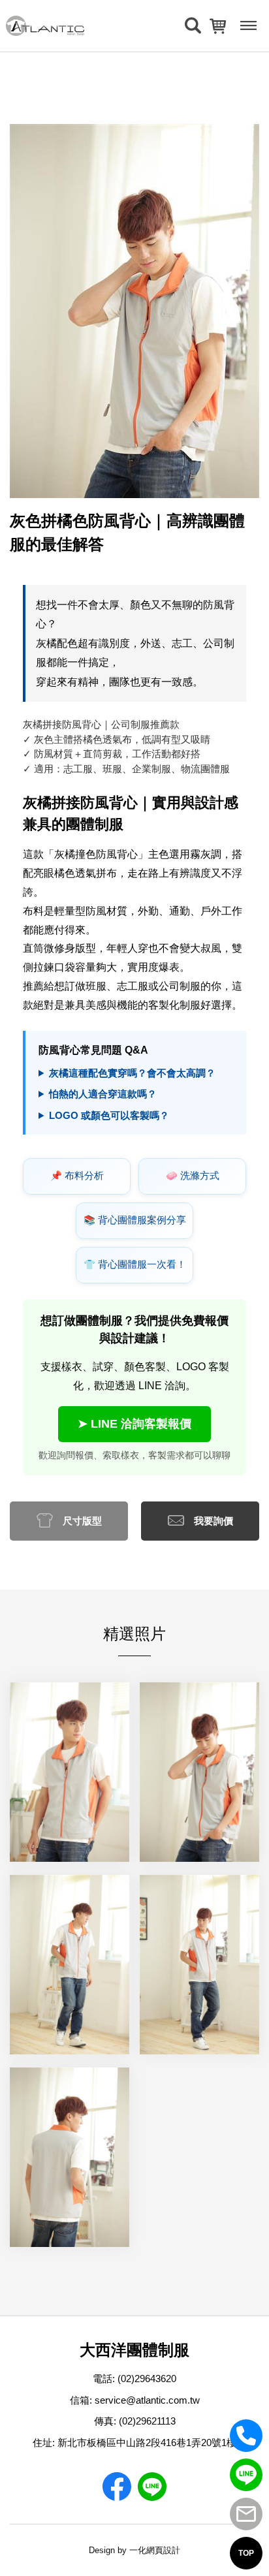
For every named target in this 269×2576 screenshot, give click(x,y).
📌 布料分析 (77, 1176)
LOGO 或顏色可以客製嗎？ (109, 1115)
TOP (246, 2553)
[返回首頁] (45, 26)
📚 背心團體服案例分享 (135, 1220)
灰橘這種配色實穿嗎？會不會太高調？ (132, 1073)
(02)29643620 (147, 2379)
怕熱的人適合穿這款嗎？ (103, 1094)
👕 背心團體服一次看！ (135, 1264)
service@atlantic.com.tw (147, 2400)
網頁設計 (163, 2550)
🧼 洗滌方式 (193, 1176)
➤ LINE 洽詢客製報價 (134, 1424)
